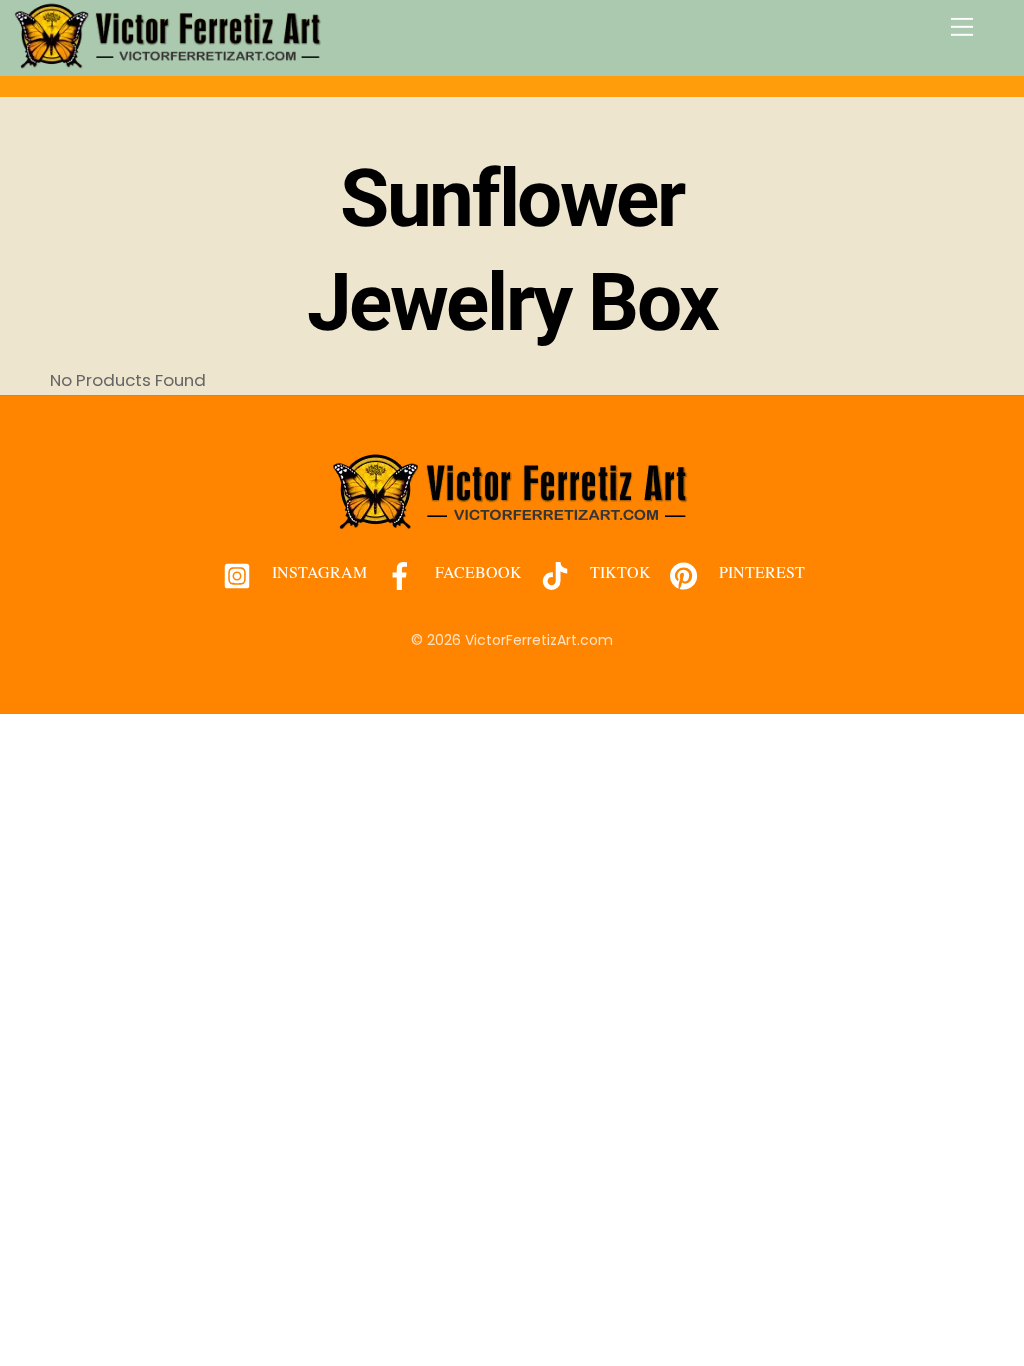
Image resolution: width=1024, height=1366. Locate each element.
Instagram (317, 571)
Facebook (476, 571)
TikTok (618, 571)
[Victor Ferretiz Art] (169, 60)
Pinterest (760, 571)
